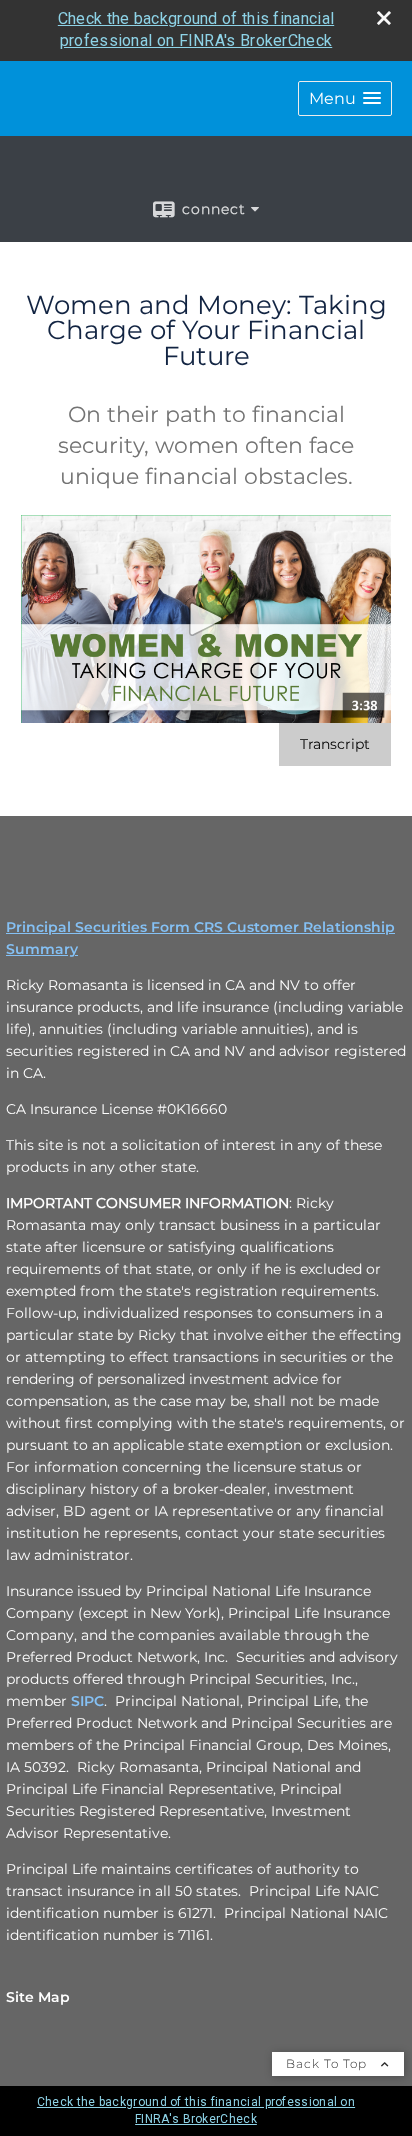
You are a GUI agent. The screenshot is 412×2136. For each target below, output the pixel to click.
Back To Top (328, 2063)
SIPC (87, 1701)
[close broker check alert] (384, 18)
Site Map (38, 1997)
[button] (345, 98)
